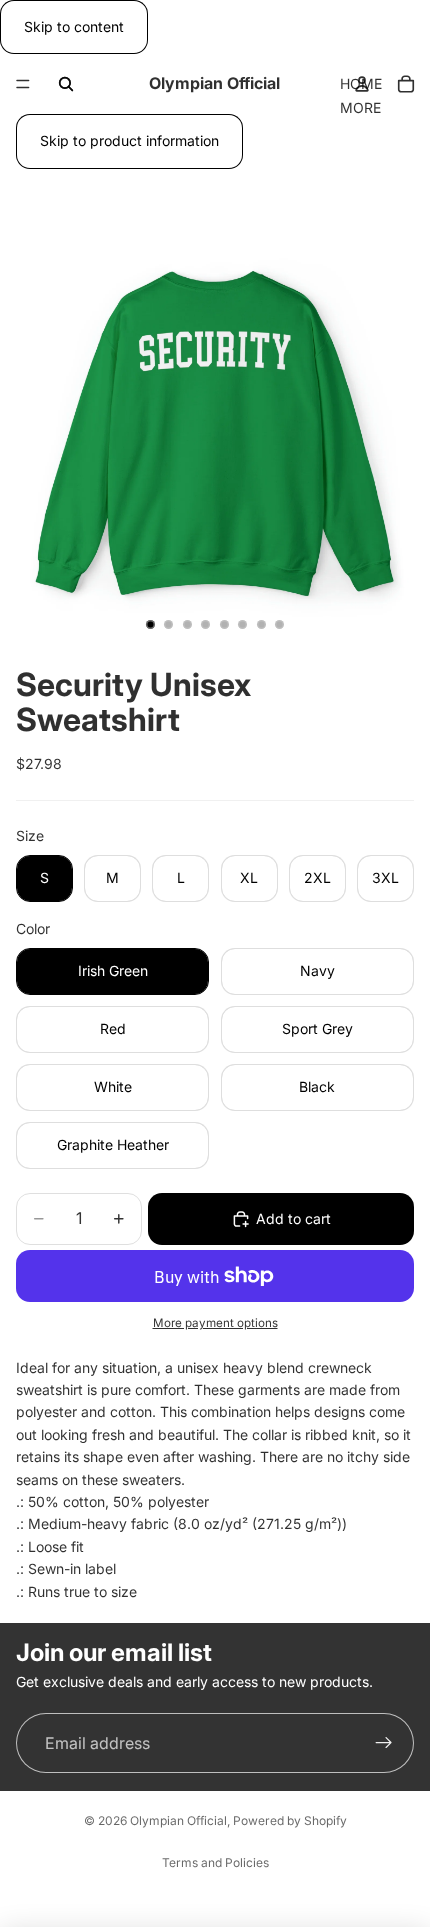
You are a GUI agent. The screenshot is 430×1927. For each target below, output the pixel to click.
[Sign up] (384, 1743)
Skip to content (74, 26)
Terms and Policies (215, 1862)
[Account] (362, 84)
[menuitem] (360, 108)
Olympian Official (178, 1820)
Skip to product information (129, 140)
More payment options (215, 1323)
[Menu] (23, 85)
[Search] (66, 84)
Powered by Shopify (290, 1820)
